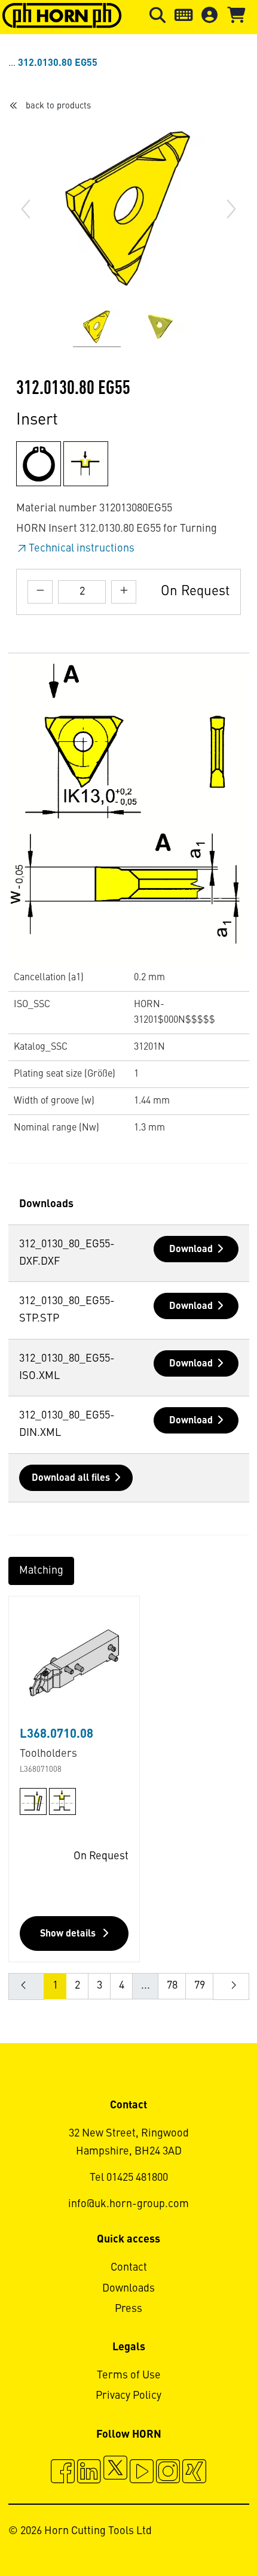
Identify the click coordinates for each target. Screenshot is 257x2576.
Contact (129, 2268)
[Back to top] (202, 2534)
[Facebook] (63, 2473)
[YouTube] (142, 2473)
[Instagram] (168, 2473)
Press (128, 2309)
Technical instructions (82, 548)
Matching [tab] (41, 1571)
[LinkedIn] (89, 2473)
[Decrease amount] (40, 592)
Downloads (128, 2289)
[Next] (231, 209)
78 (172, 1986)
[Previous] (26, 209)
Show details (69, 1934)
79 (200, 1986)
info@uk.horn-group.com (128, 2204)
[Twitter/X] (115, 2473)
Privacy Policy (128, 2396)
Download (191, 1250)
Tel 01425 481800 (129, 2178)
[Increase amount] (124, 592)
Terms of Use (129, 2375)
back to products (58, 106)
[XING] (194, 2473)
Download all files (71, 1478)
